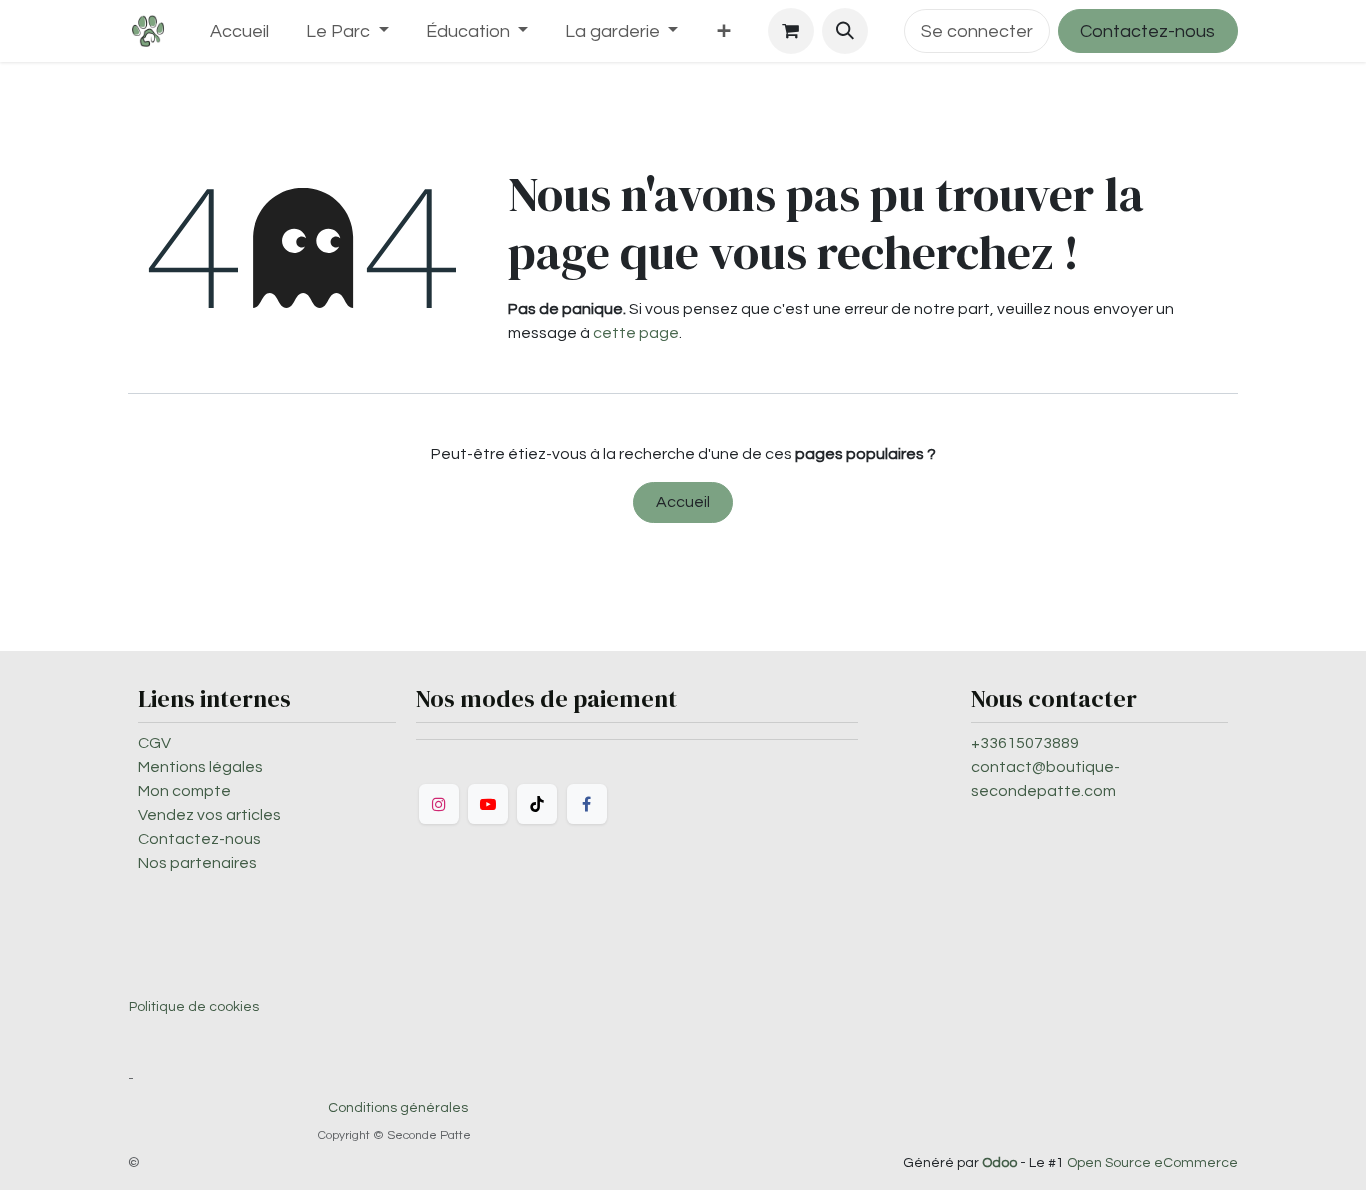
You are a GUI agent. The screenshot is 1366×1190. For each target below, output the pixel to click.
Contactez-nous (1147, 31)
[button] (845, 31)
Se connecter (977, 31)
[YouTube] (488, 804)
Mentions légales (200, 767)
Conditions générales (398, 1108)
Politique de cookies (194, 1007)
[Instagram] (439, 804)
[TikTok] (537, 804)
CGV (154, 743)
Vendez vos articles (209, 815)
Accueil (683, 502)
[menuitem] (240, 31)
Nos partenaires (197, 863)
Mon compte (184, 791)
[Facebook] (587, 804)
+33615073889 (1025, 743)
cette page (636, 333)
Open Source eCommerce (1152, 1163)
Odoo (1001, 1163)
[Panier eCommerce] (791, 31)
